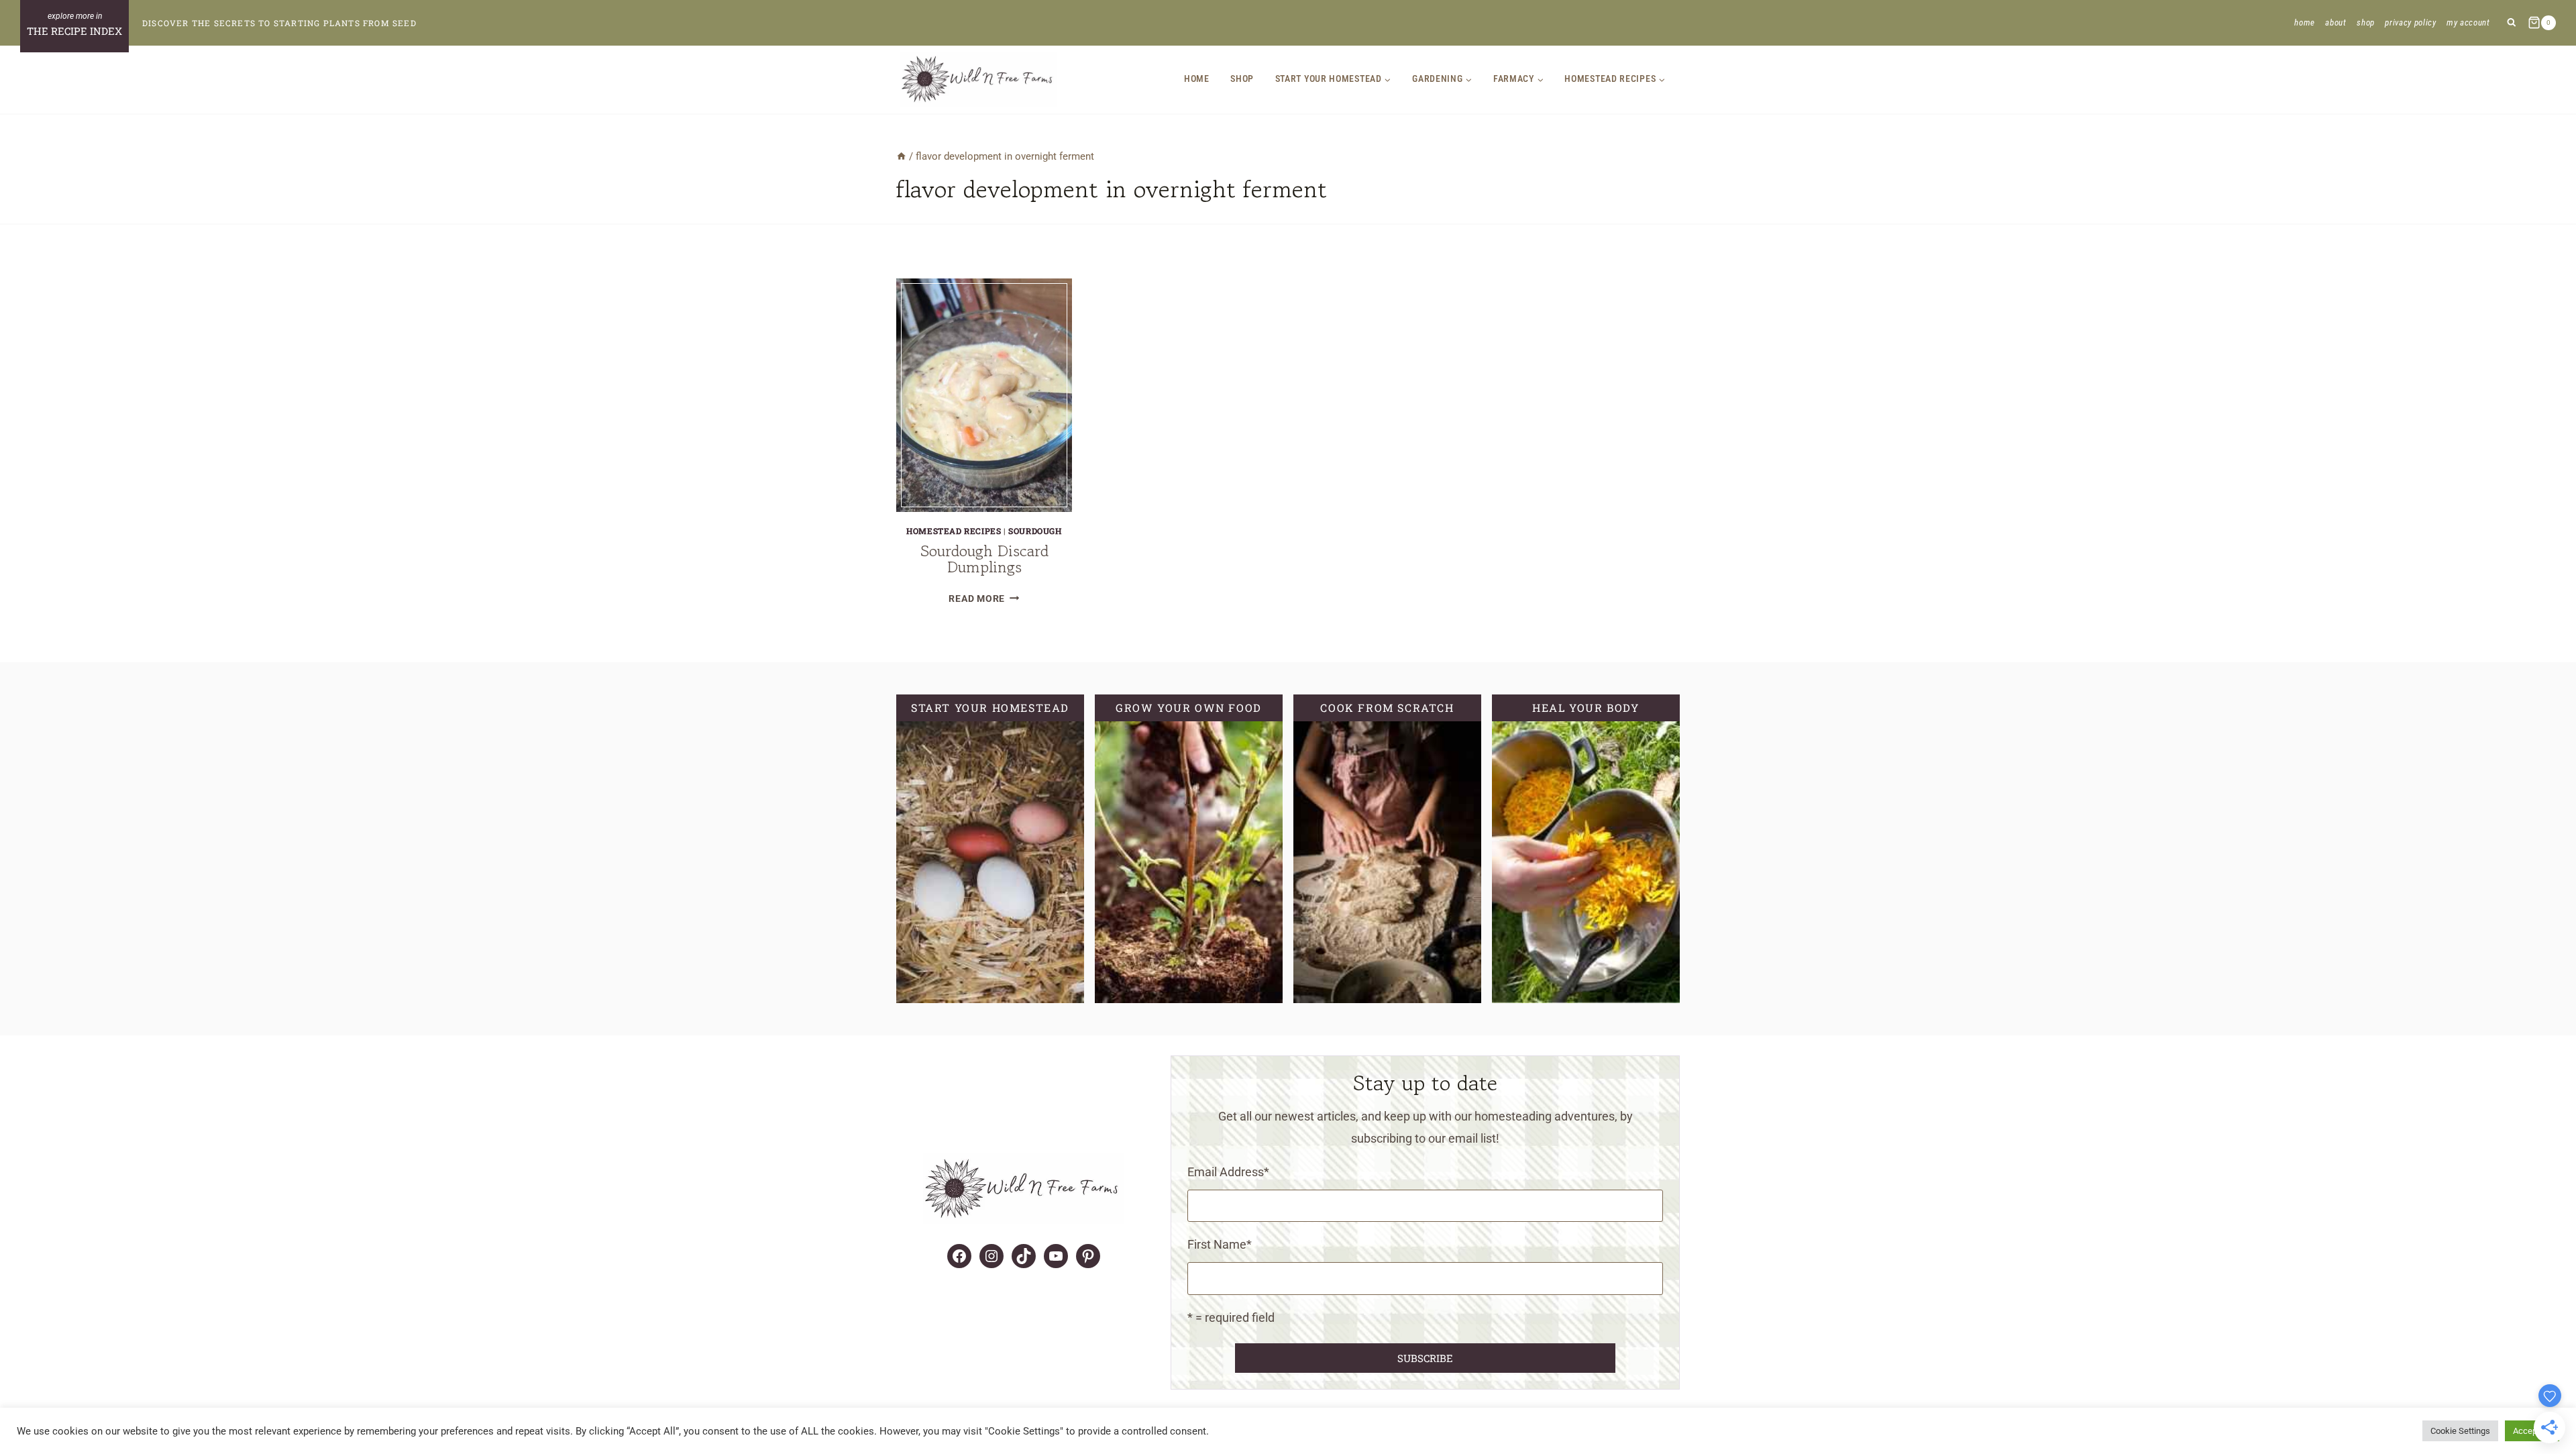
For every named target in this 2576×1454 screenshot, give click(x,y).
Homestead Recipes (954, 531)
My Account (2468, 22)
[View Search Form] (2511, 23)
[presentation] (984, 395)
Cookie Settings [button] (2460, 1431)
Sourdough (1035, 531)
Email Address (1228, 1172)
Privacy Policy (2410, 22)
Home (2305, 22)
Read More (984, 599)
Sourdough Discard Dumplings (984, 559)
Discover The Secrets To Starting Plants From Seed (279, 23)
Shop (2366, 22)
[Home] (901, 156)
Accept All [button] (2532, 1431)
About (2336, 22)
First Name (1220, 1244)
